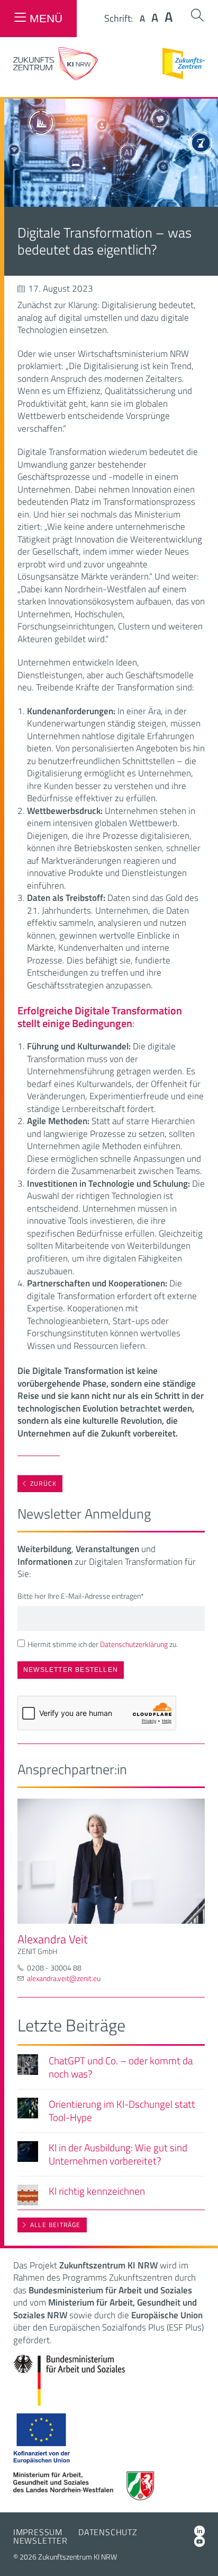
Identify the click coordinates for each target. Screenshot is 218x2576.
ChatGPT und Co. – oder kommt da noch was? (121, 2067)
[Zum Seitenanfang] (201, 2553)
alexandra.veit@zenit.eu (64, 1978)
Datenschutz (108, 2532)
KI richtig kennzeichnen (97, 2191)
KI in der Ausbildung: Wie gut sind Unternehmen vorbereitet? (118, 2154)
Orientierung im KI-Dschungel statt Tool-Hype (122, 2110)
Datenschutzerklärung (134, 1644)
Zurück (43, 1483)
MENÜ (46, 18)
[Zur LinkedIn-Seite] (199, 2531)
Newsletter (40, 2540)
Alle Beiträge (56, 2225)
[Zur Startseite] (56, 77)
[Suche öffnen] (197, 15)
